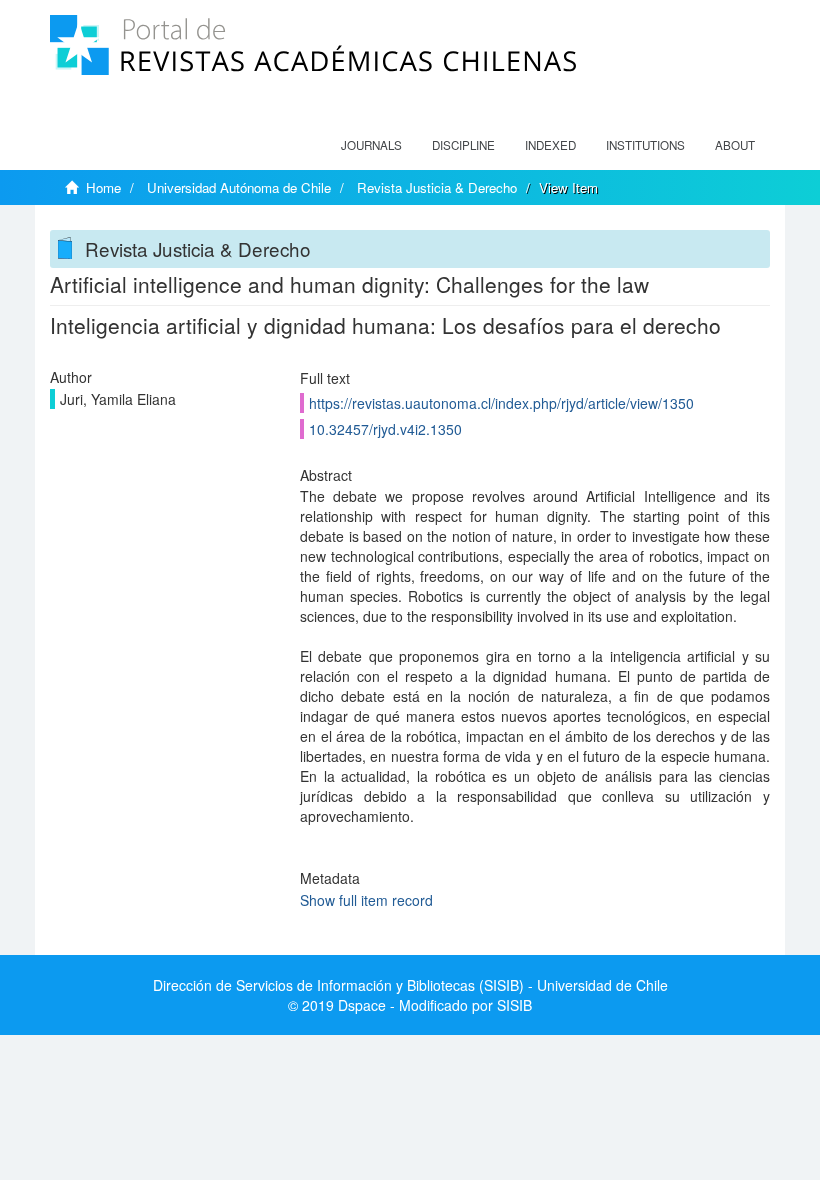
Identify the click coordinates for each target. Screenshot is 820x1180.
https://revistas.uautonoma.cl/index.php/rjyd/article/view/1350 (501, 403)
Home (103, 187)
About (735, 145)
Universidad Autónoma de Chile (239, 187)
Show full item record (366, 900)
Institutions (645, 145)
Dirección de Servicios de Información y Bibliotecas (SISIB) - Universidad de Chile (410, 985)
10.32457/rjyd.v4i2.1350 (385, 429)
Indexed (550, 145)
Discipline (463, 145)
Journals (371, 145)
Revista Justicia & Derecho (437, 187)
